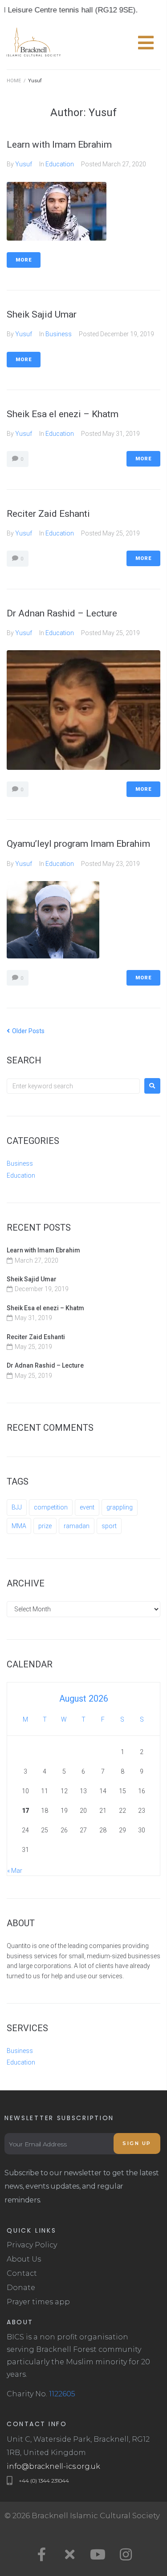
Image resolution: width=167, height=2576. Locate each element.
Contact (22, 2273)
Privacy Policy (32, 2245)
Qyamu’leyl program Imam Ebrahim (78, 844)
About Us (24, 2259)
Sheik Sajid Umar (42, 314)
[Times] (69, 2554)
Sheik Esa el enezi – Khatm (63, 414)
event (87, 1507)
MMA (19, 1526)
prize (45, 1526)
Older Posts (26, 1031)
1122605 (62, 2394)
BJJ (17, 1507)
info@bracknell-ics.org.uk (53, 2466)
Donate (21, 2288)
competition (51, 1507)
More (24, 260)
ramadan (77, 1526)
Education (60, 164)
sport (109, 1526)
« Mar (15, 1871)
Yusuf (24, 164)
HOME (14, 81)
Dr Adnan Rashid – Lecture (62, 613)
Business (59, 334)
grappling (120, 1507)
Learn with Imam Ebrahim (59, 145)
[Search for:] (73, 1086)
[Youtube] (98, 2554)
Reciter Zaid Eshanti (48, 514)
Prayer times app (38, 2302)
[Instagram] (126, 2554)
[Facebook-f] (41, 2554)
